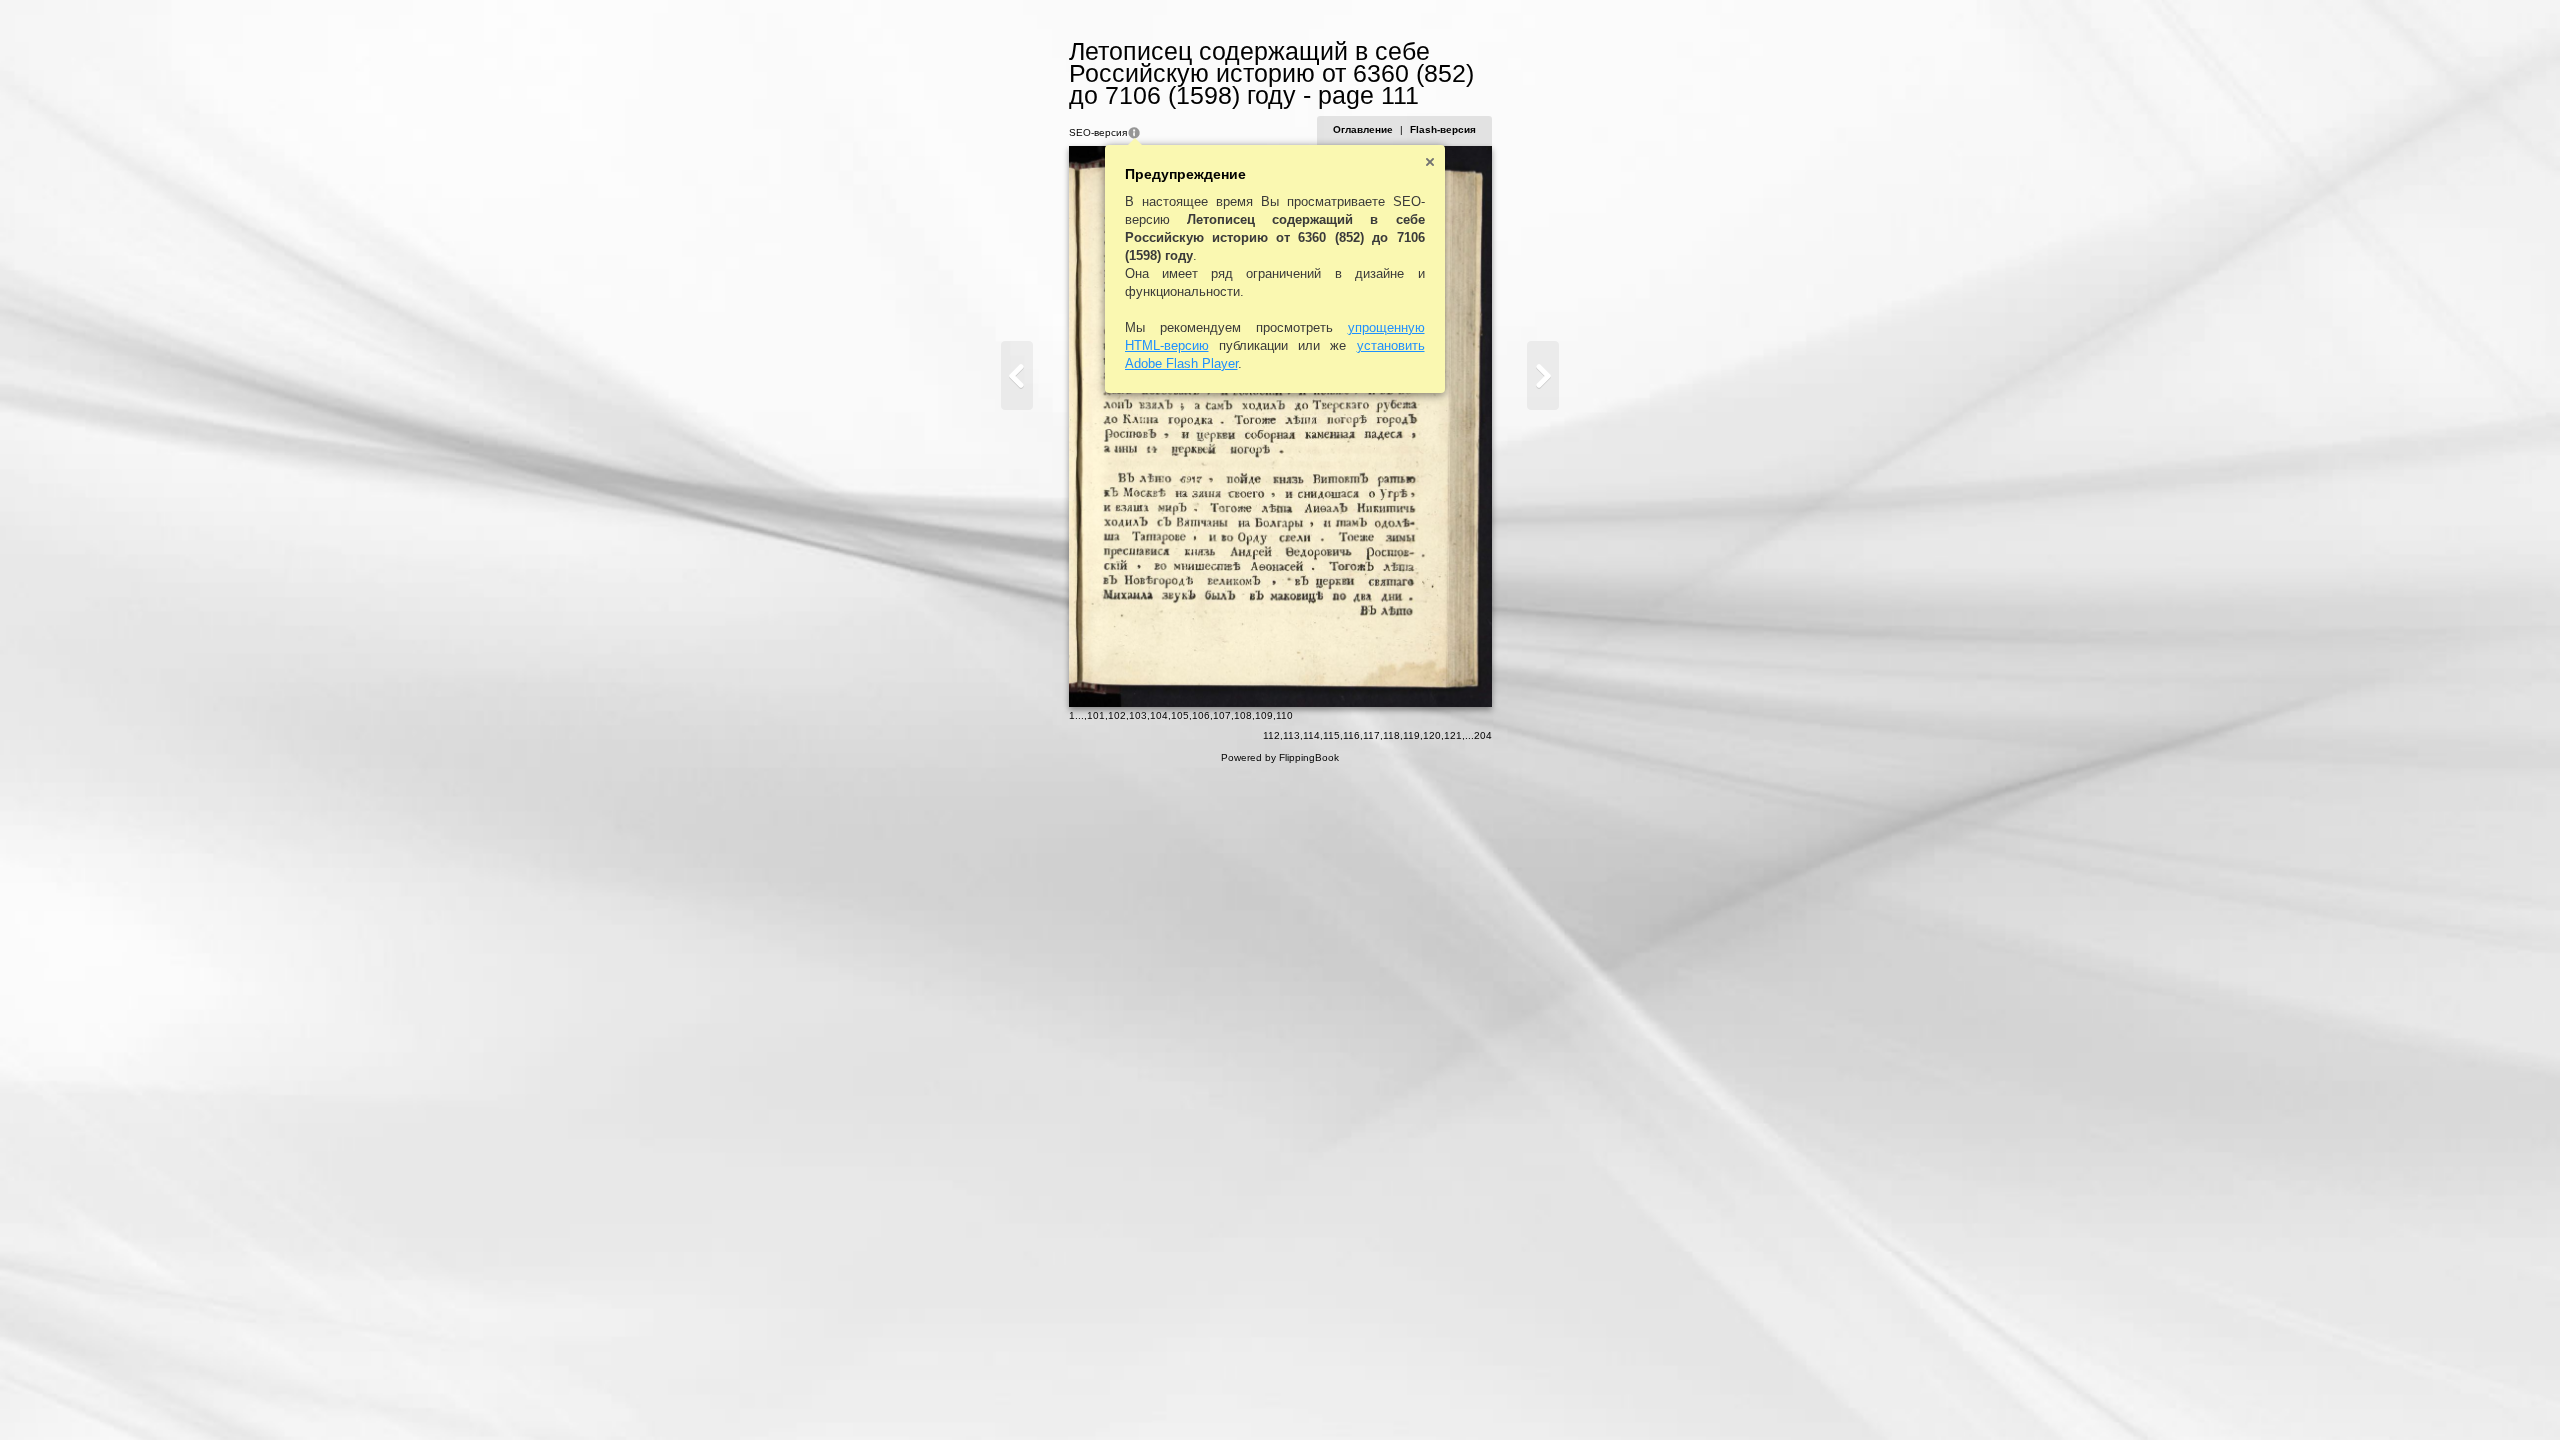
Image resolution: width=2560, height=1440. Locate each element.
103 (1138, 715)
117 (1371, 735)
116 (1351, 735)
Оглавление (1363, 129)
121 (1453, 735)
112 (1271, 735)
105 (1180, 715)
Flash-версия (1443, 129)
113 (1291, 735)
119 (1411, 735)
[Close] (1430, 162)
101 (1096, 715)
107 (1222, 715)
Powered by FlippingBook (1280, 757)
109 (1264, 715)
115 (1331, 735)
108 (1243, 715)
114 (1311, 735)
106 (1201, 715)
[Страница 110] (1017, 375)
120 (1432, 735)
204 (1483, 735)
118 (1391, 735)
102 (1117, 715)
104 (1159, 715)
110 (1284, 715)
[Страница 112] (1543, 375)
